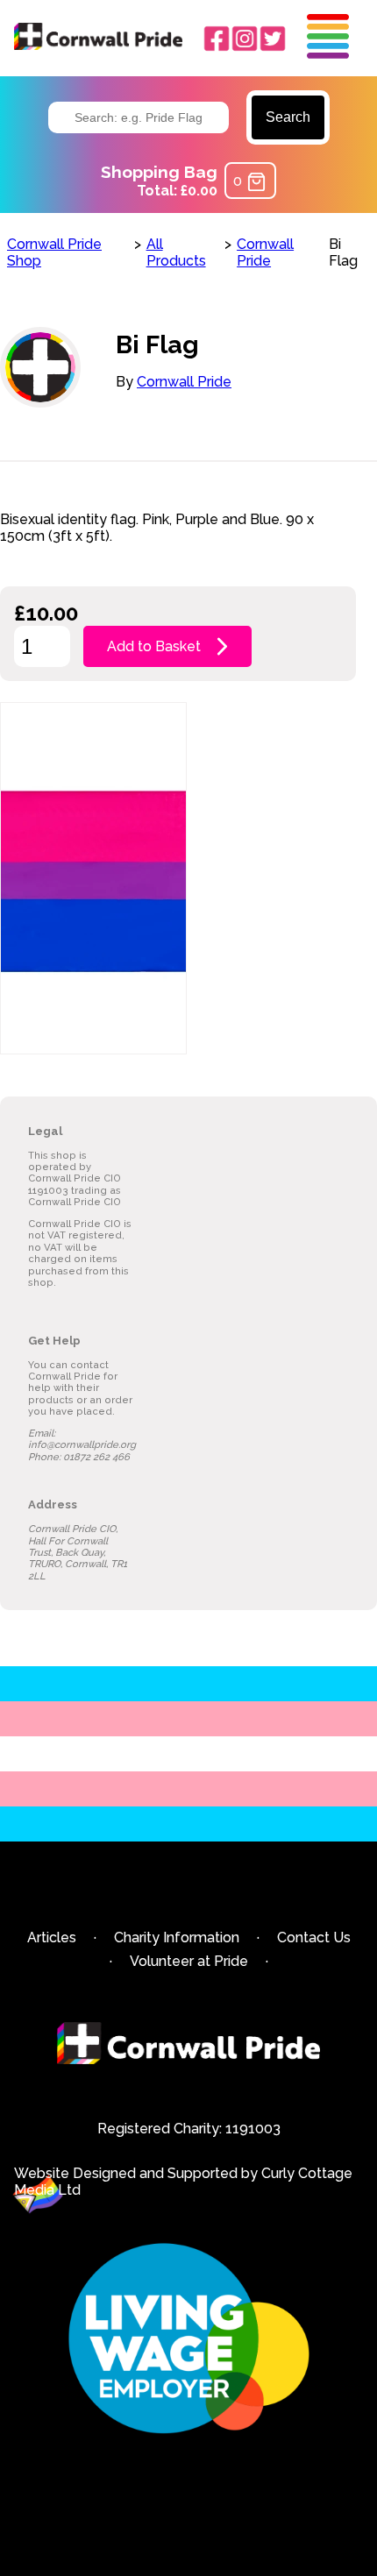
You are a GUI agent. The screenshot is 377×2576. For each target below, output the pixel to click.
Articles (52, 1937)
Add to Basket (154, 646)
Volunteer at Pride (189, 1961)
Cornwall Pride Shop (54, 252)
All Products (176, 252)
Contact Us (314, 1937)
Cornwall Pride (265, 252)
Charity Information (177, 1937)
